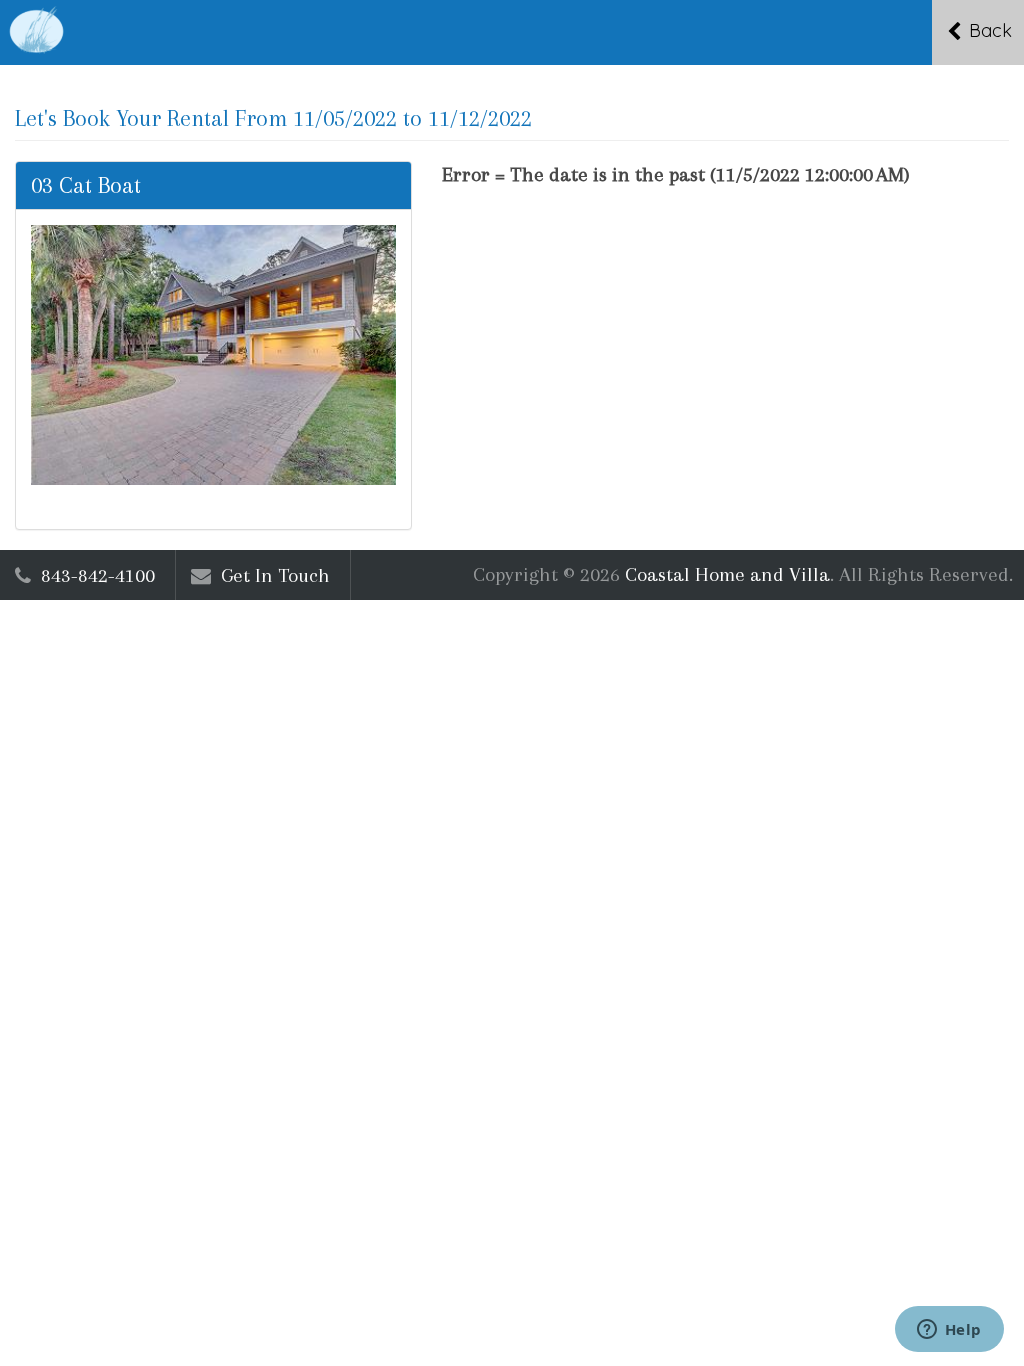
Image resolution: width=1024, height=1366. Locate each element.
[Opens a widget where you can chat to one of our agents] (949, 1331)
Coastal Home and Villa (727, 574)
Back (988, 30)
